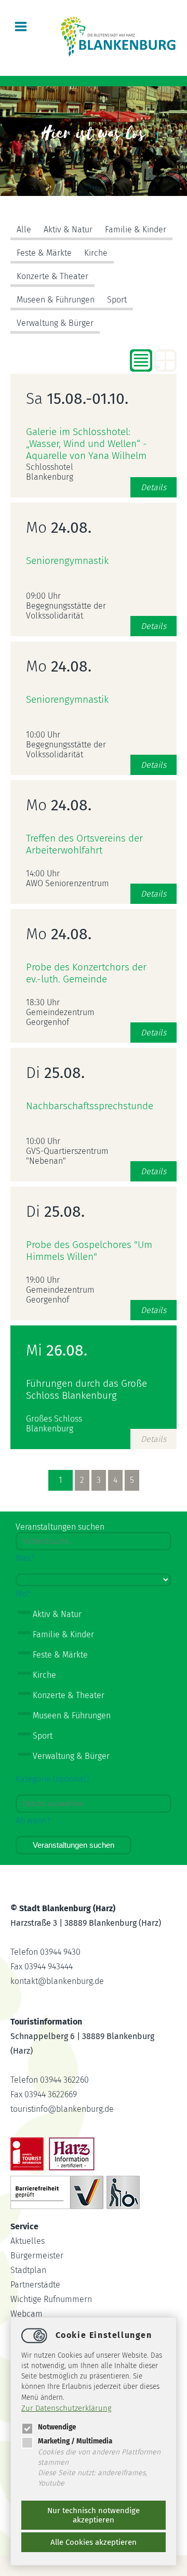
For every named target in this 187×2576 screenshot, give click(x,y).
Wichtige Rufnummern (51, 2299)
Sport (117, 300)
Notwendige (57, 2427)
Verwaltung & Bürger (55, 323)
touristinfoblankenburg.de (62, 2109)
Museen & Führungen (56, 300)
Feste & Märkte (44, 253)
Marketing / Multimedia (75, 2441)
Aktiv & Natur (68, 229)
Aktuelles (28, 2241)
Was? (25, 1558)
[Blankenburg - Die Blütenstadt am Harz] (118, 55)
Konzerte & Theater (52, 276)
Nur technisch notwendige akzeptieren (94, 2515)
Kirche (96, 253)
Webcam (26, 2314)
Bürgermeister (37, 2256)
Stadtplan (28, 2270)
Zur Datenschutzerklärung (66, 2408)
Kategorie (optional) (52, 1779)
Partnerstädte (35, 2285)
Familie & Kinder (136, 229)
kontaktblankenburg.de (57, 1981)
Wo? (23, 1594)
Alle (24, 229)
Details (153, 487)
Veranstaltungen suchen (74, 1845)
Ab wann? (33, 1821)
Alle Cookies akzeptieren (94, 2542)
